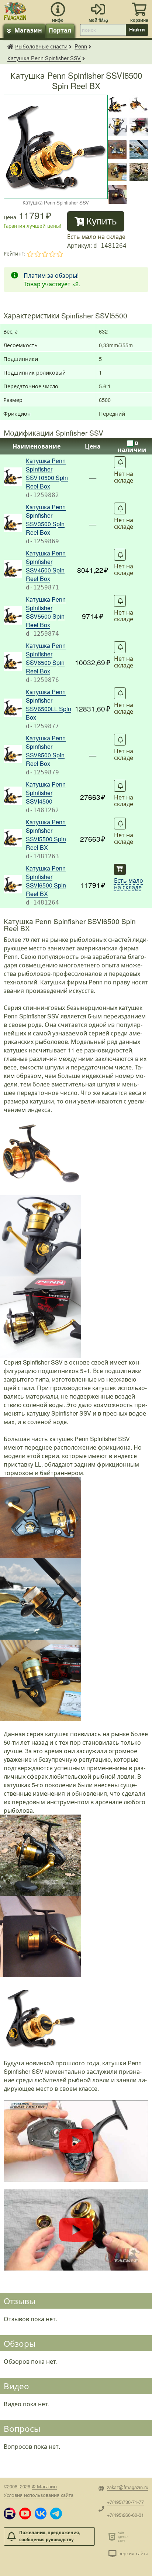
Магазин (28, 30)
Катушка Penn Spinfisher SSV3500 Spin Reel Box (46, 520)
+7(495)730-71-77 (125, 2502)
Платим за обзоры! (51, 275)
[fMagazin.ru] (15, 10)
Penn (81, 46)
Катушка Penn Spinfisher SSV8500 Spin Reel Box (46, 751)
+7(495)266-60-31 (125, 2515)
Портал (60, 30)
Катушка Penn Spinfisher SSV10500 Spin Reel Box (47, 473)
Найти (137, 30)
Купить (102, 221)
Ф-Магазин (44, 2486)
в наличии (132, 446)
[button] (10, 2514)
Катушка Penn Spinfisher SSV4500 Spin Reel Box (46, 566)
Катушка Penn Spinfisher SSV (44, 58)
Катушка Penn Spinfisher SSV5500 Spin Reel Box (46, 612)
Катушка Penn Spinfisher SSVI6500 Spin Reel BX (46, 881)
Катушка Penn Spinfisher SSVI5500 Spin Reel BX (46, 835)
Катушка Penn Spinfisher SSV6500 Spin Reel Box (46, 658)
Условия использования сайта (39, 2495)
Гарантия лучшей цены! (32, 226)
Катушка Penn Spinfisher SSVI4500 (46, 793)
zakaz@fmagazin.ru (128, 2487)
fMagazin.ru (10, 46)
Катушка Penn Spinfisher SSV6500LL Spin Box (49, 704)
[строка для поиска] (103, 30)
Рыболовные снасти (41, 46)
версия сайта (133, 2553)
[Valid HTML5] (113, 2536)
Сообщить (120, 462)
